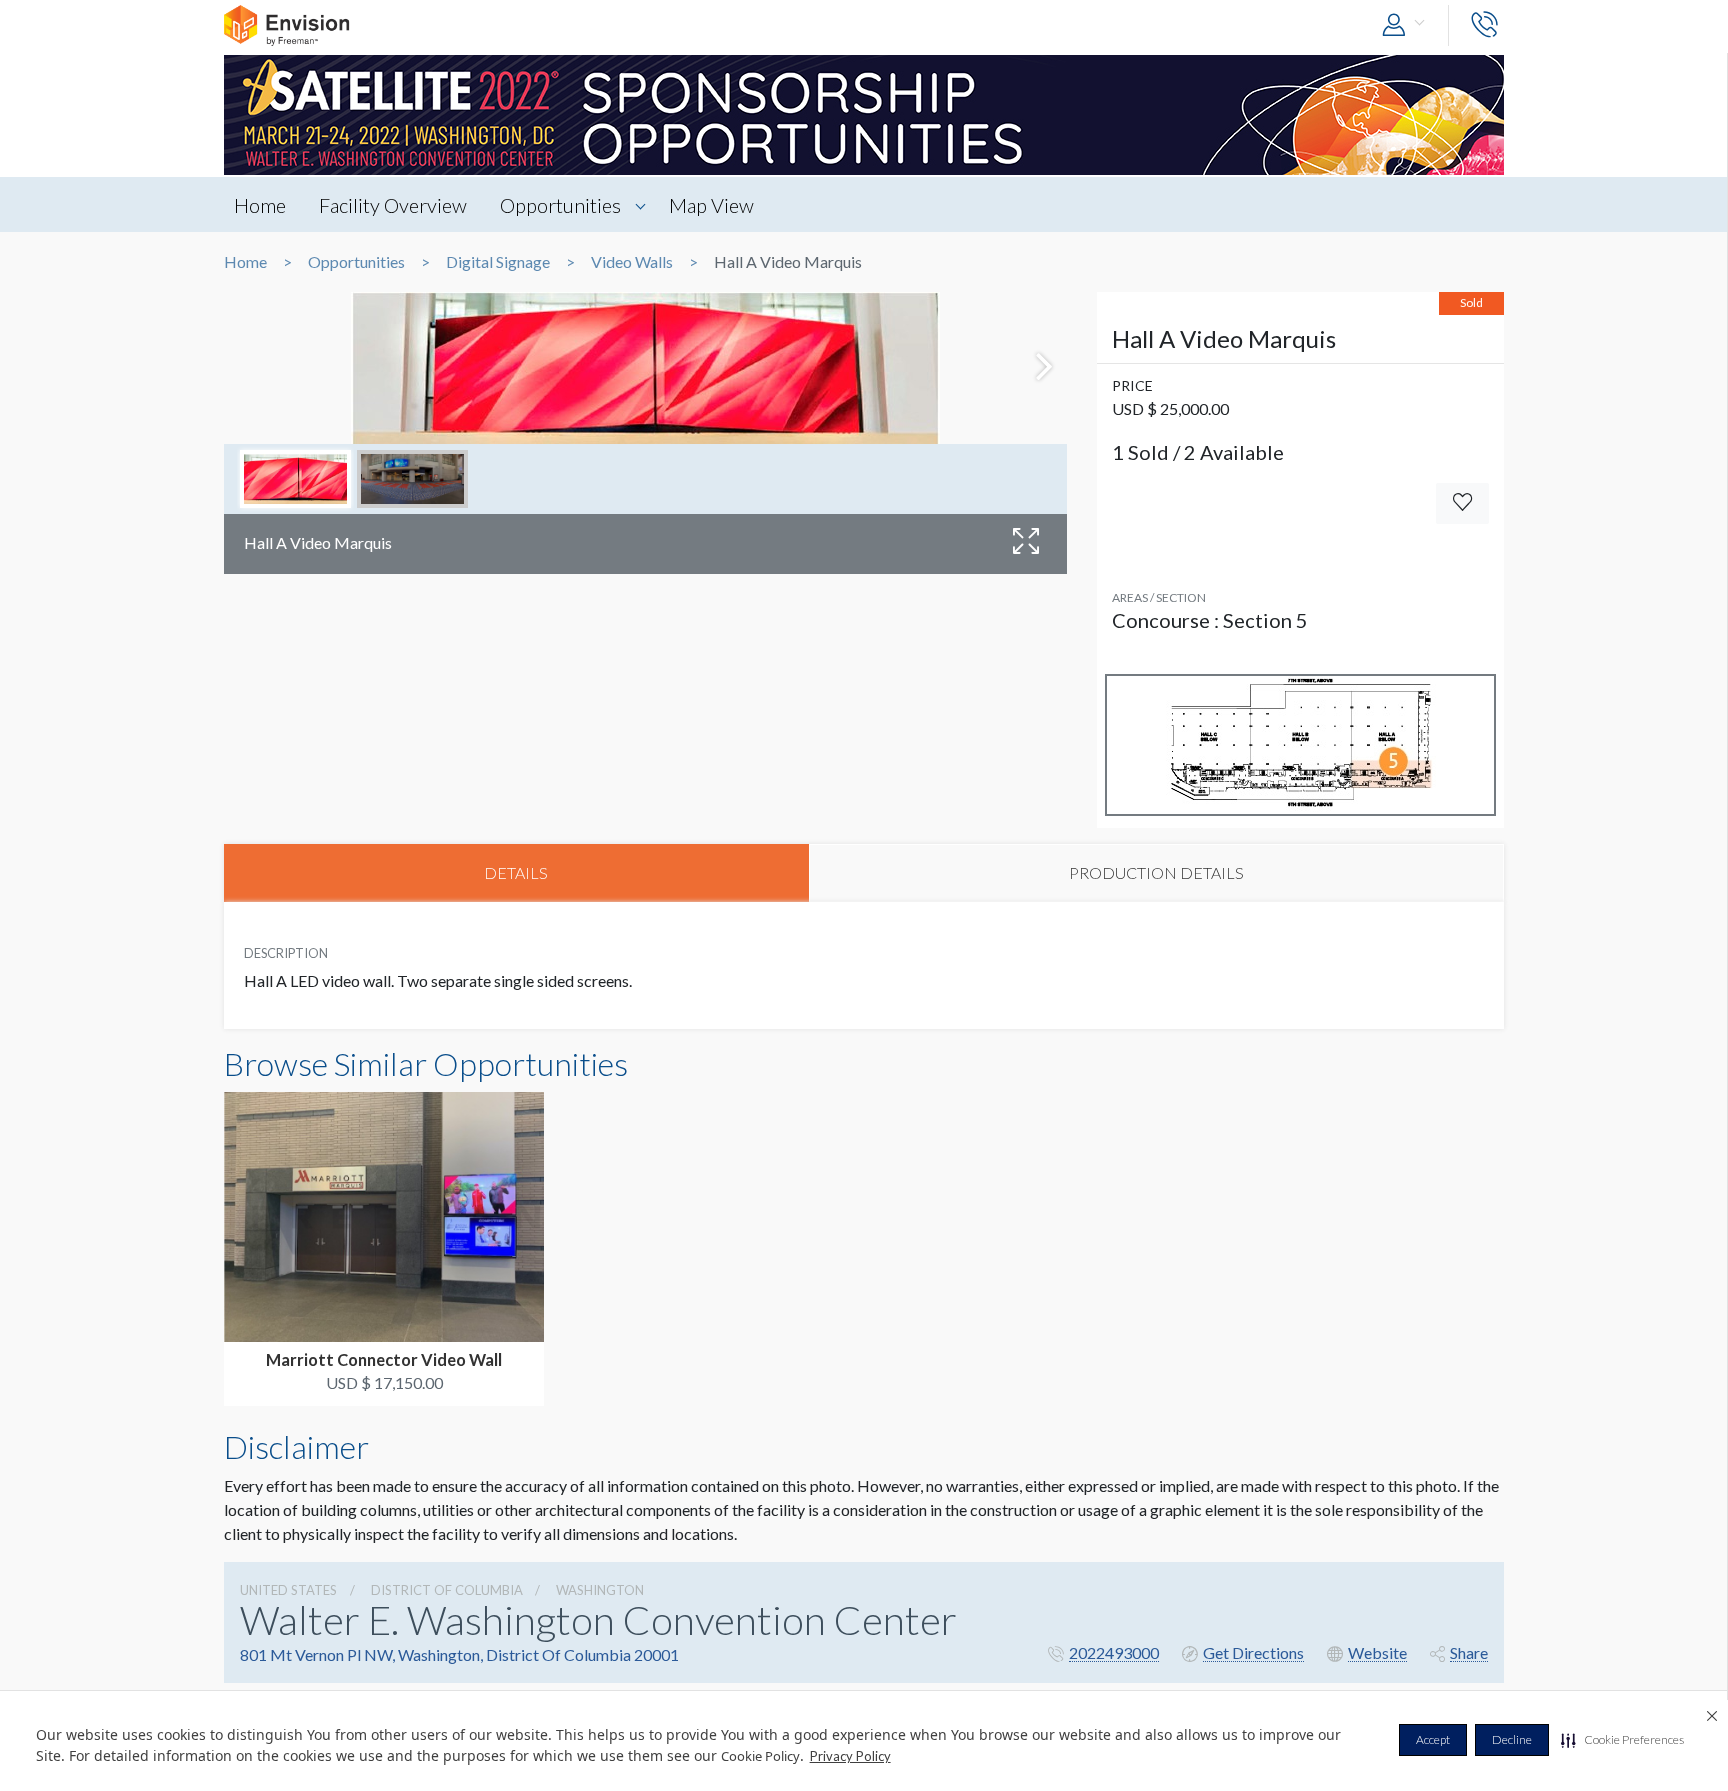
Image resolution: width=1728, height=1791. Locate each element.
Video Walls (632, 262)
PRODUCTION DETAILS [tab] (1156, 872)
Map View (711, 205)
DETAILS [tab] (516, 872)
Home (260, 205)
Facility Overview (393, 205)
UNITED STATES (288, 1590)
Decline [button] (1512, 1739)
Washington (600, 1590)
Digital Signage (498, 262)
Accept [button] (1433, 1739)
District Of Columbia (447, 1590)
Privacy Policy (850, 1756)
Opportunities (560, 205)
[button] (1622, 1740)
